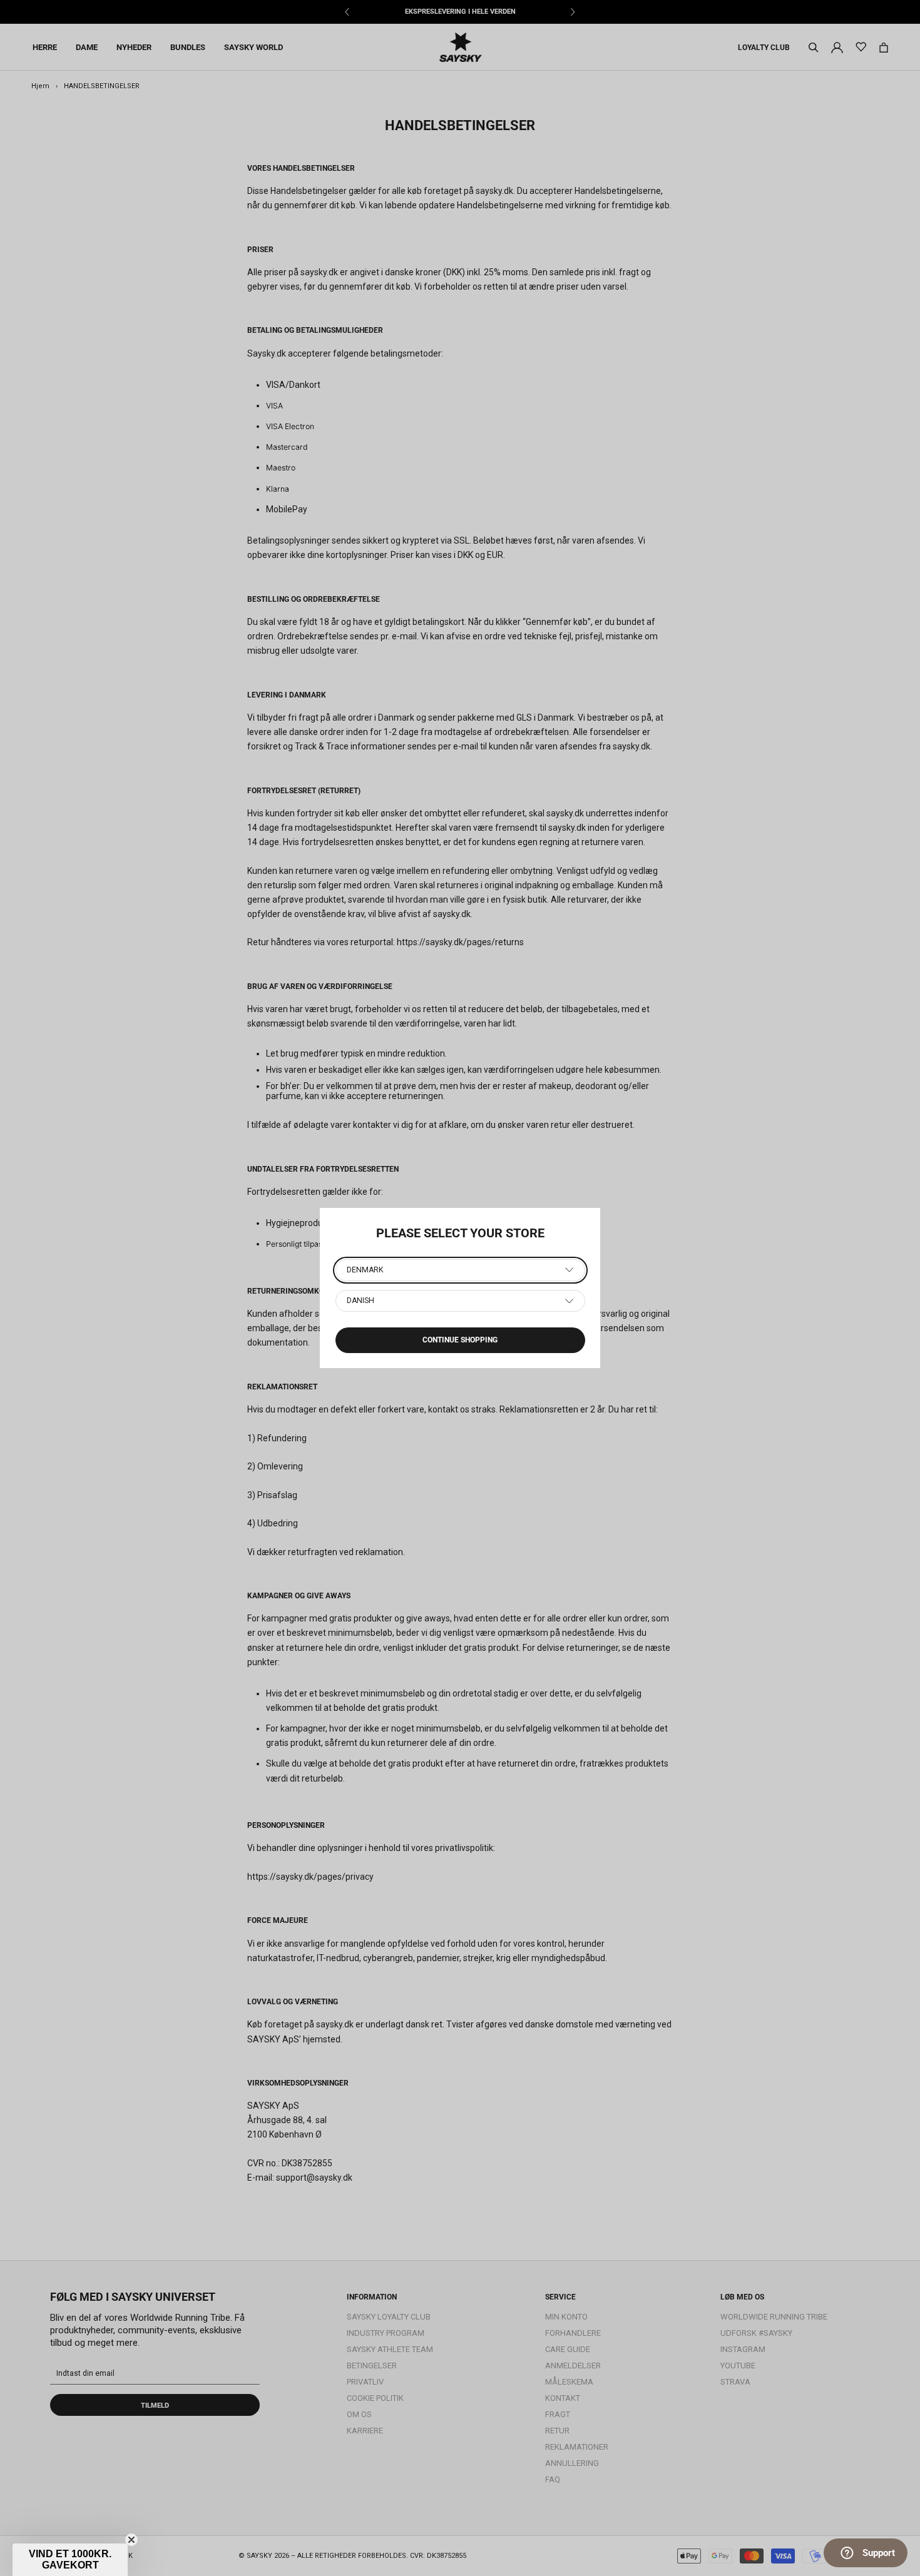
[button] (70, 2560)
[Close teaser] (131, 2540)
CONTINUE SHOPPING (460, 1340)
